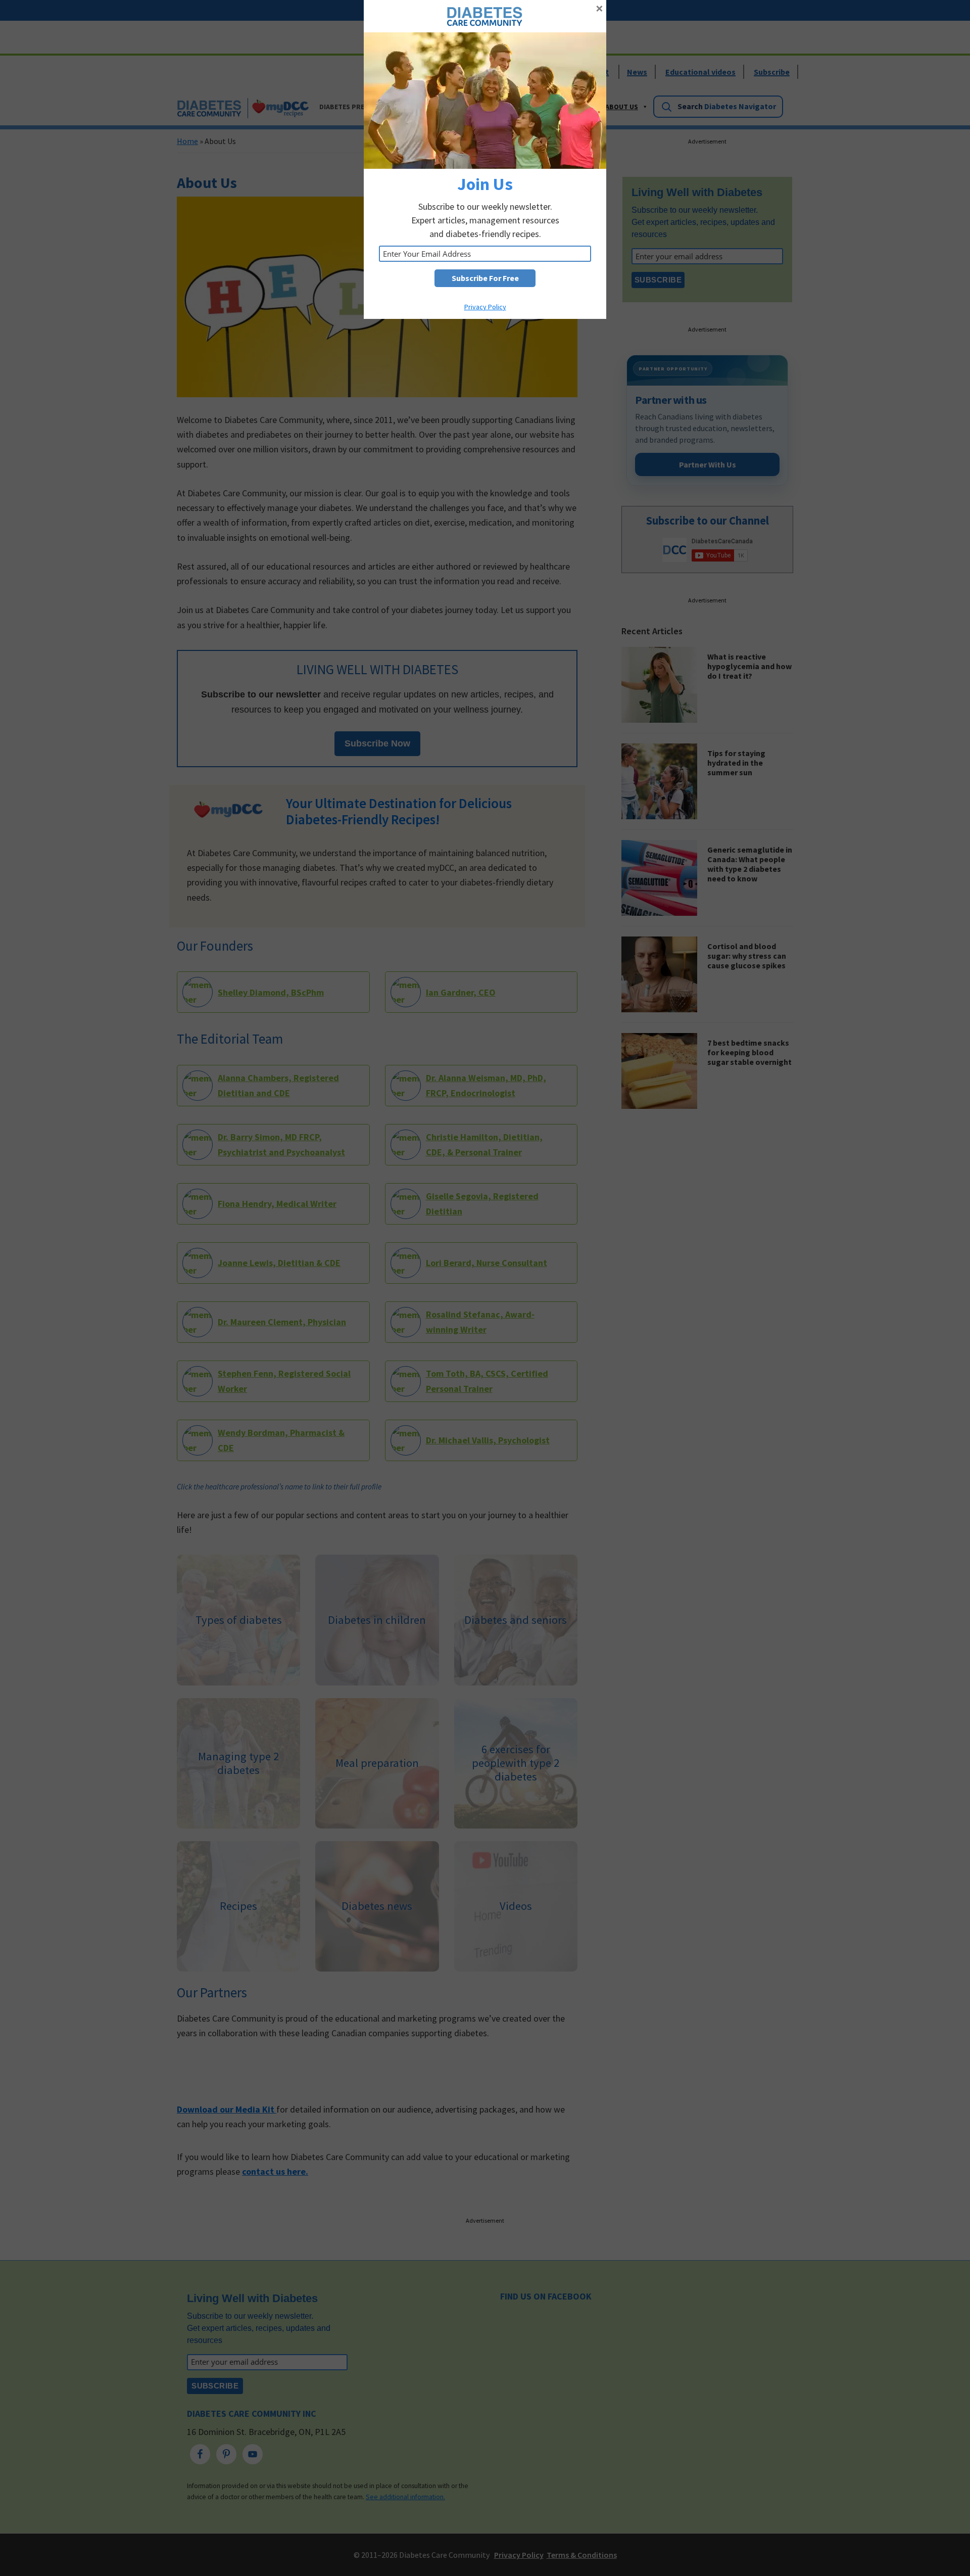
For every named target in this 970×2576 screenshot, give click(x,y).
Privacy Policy (485, 307)
